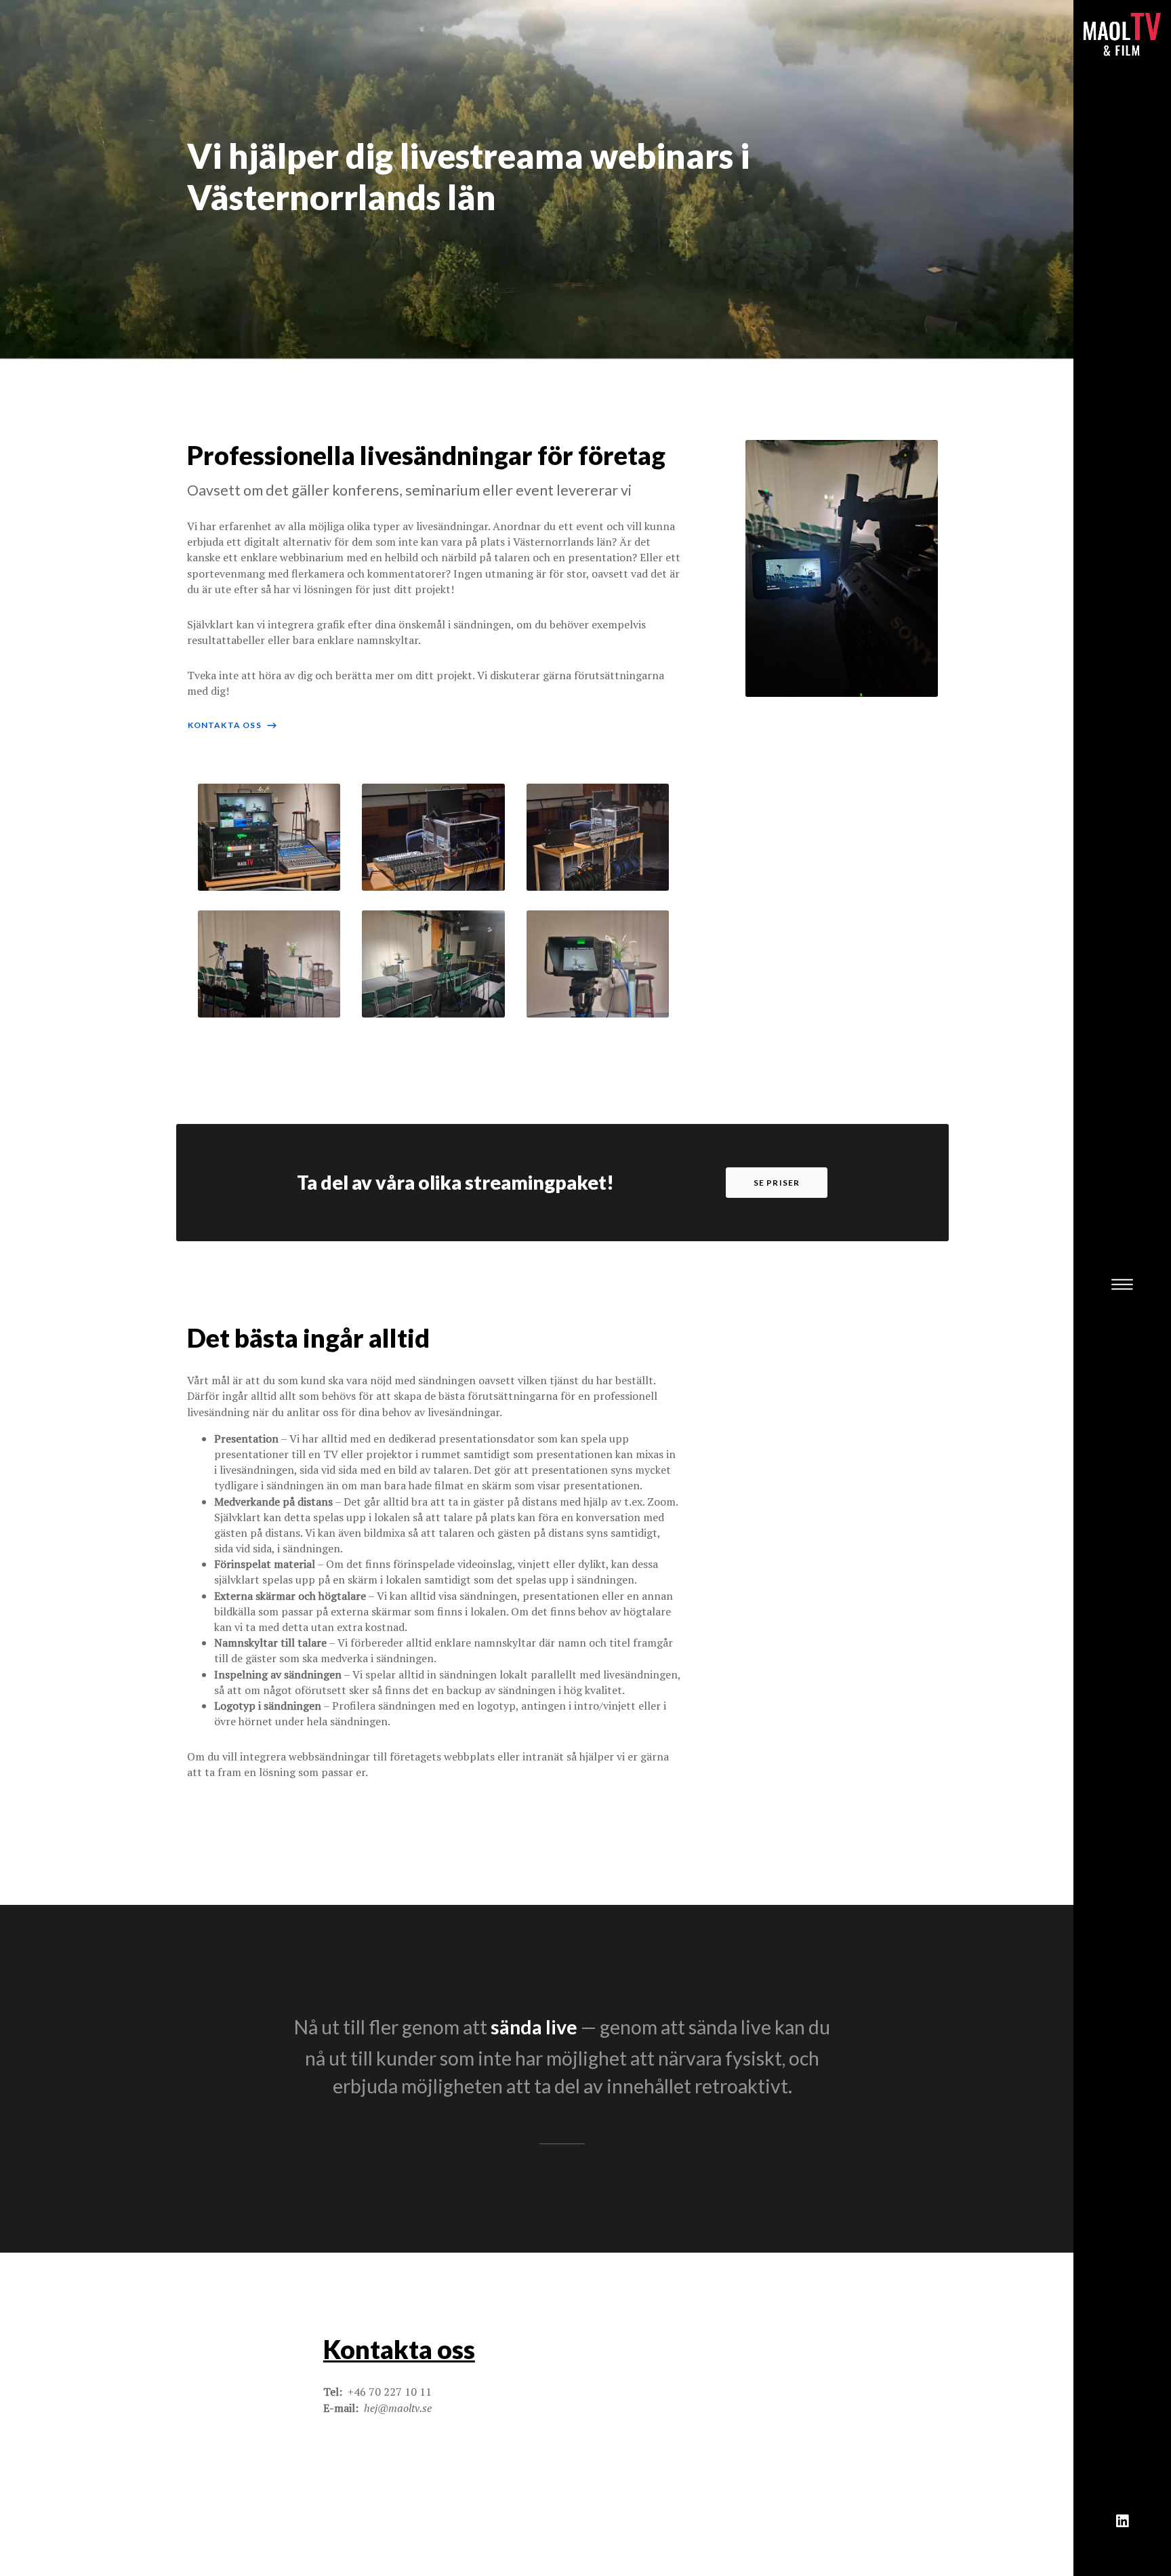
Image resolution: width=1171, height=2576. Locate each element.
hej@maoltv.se (398, 2408)
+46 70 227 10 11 (390, 2392)
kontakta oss (233, 725)
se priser (777, 1183)
